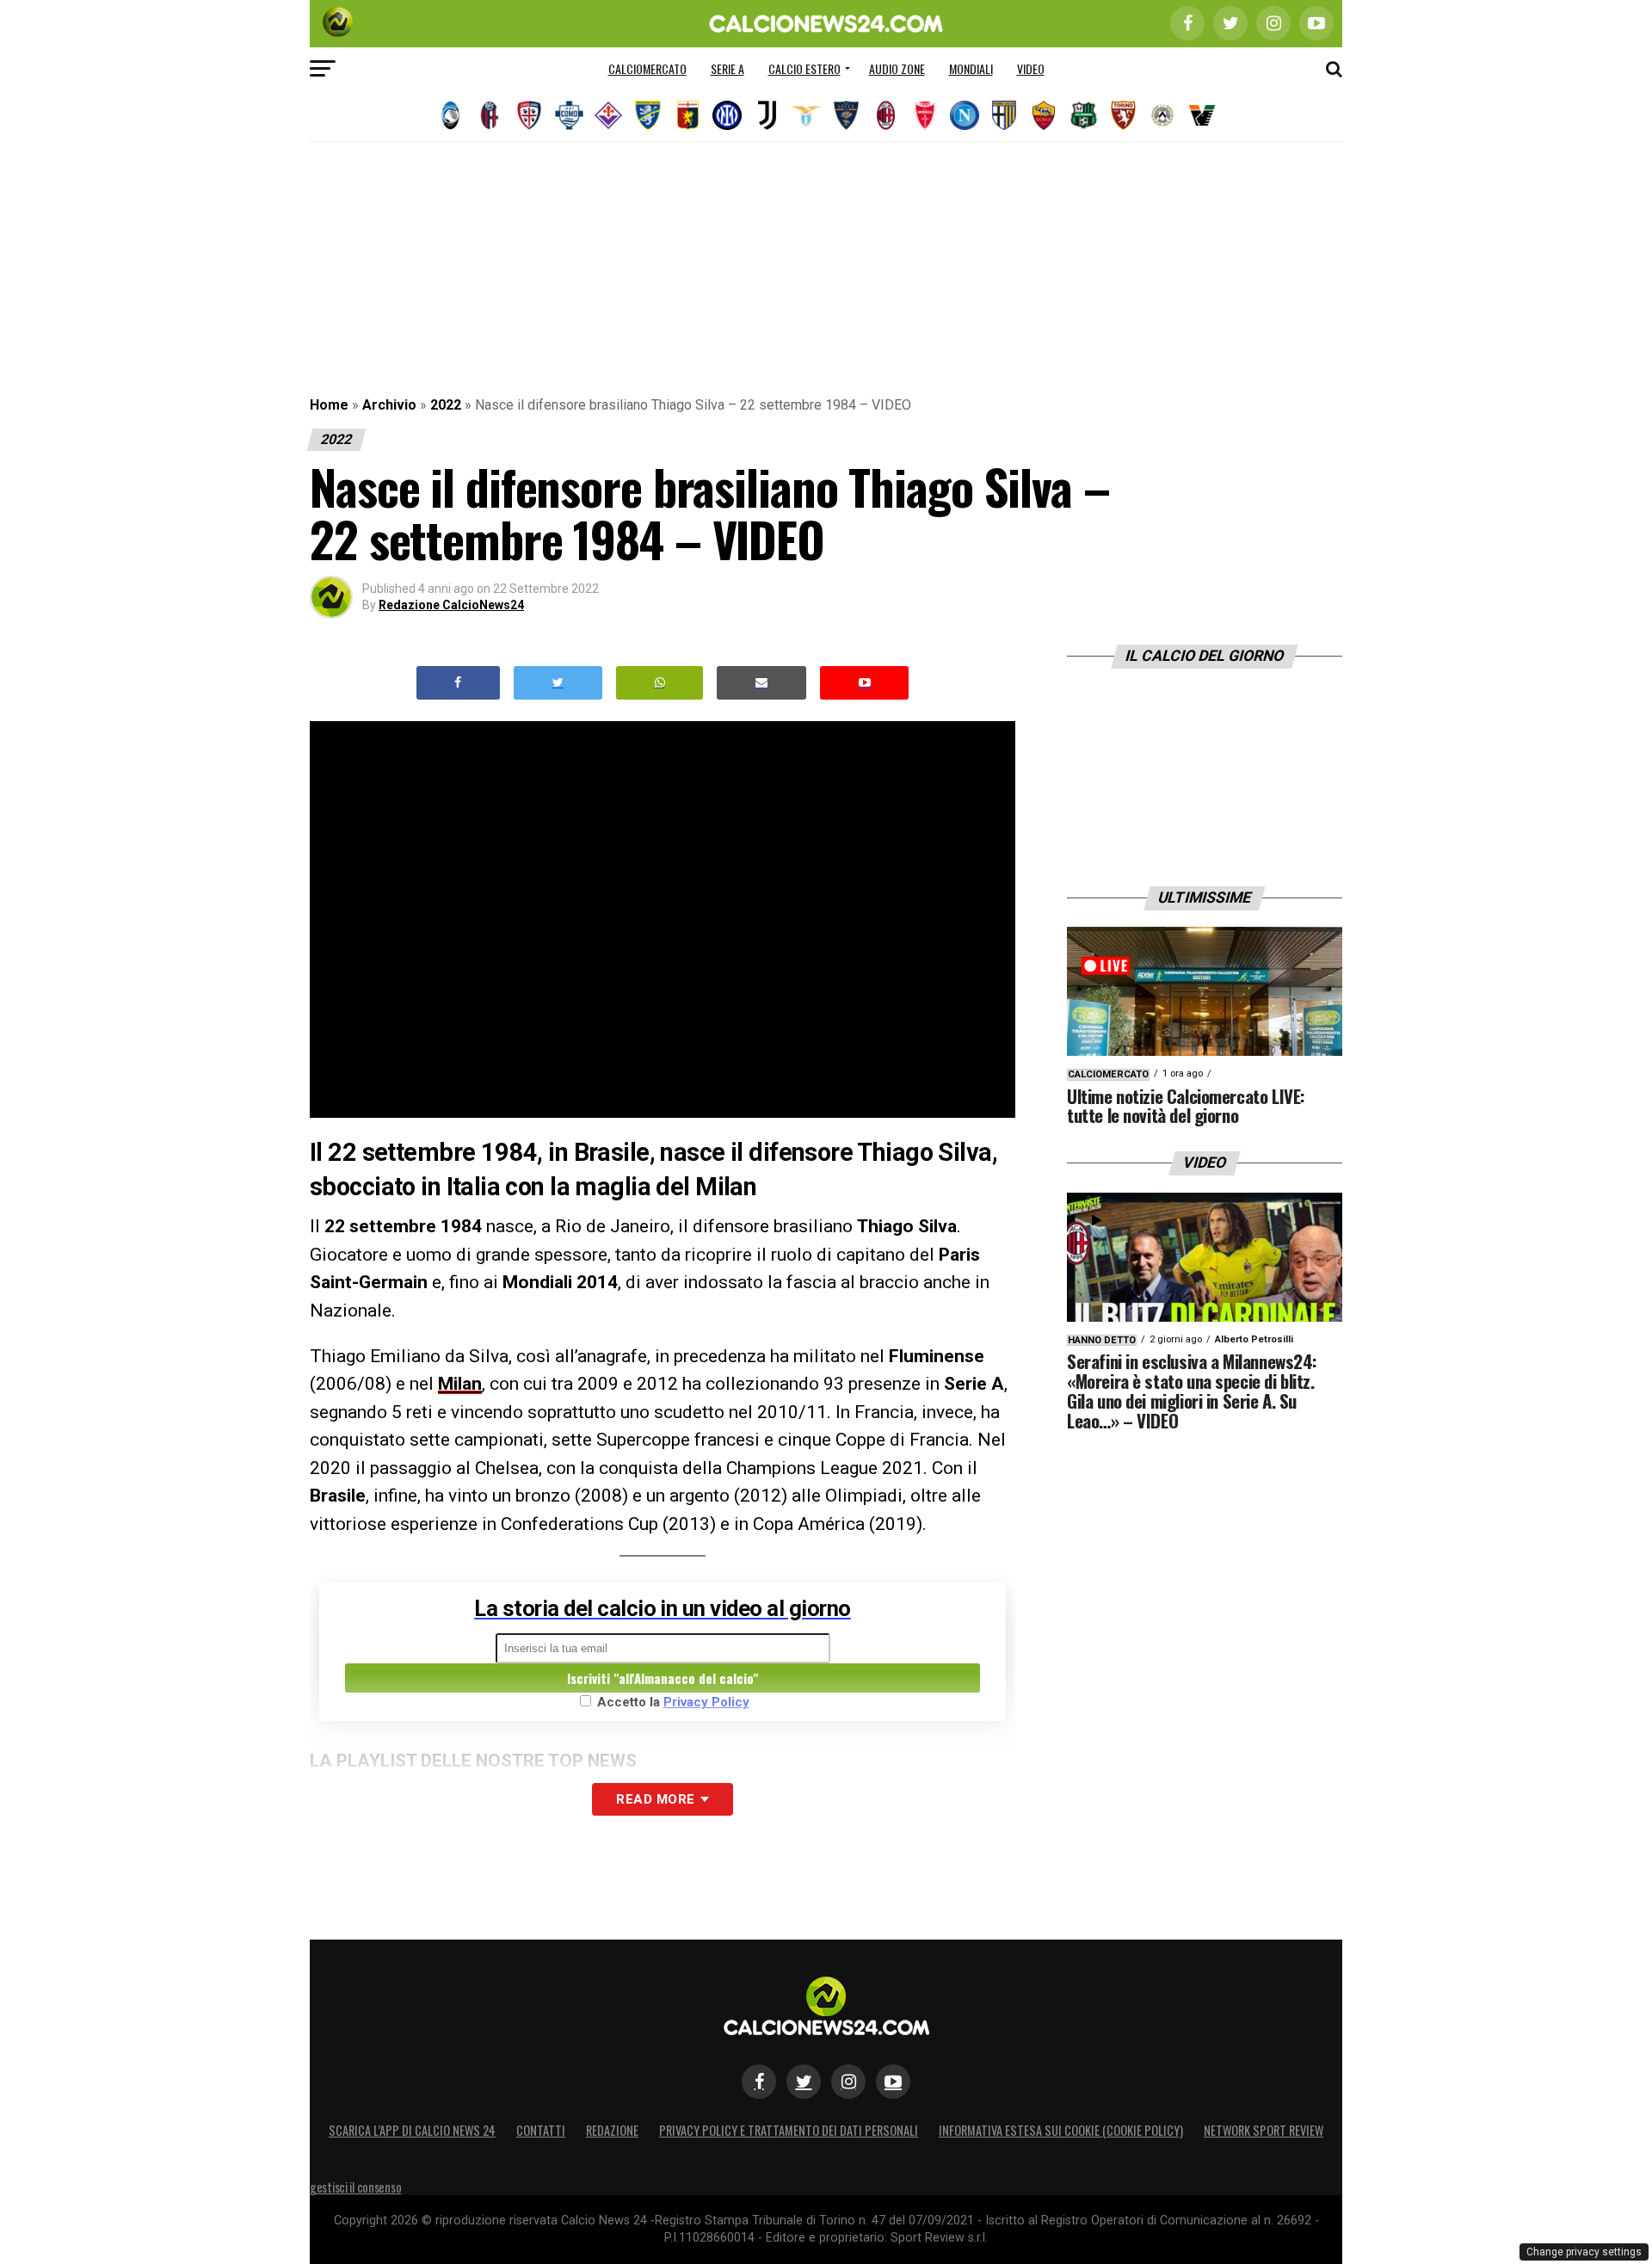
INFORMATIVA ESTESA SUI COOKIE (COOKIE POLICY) (1061, 2130)
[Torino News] (1123, 115)
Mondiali (971, 68)
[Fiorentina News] (608, 115)
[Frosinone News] (648, 115)
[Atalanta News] (450, 115)
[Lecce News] (846, 115)
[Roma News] (1044, 115)
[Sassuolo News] (1083, 115)
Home (329, 405)
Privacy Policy (706, 1702)
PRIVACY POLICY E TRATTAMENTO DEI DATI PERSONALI (789, 2130)
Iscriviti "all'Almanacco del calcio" (663, 1678)
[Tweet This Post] (558, 683)
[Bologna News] (490, 115)
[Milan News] (885, 115)
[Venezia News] (1202, 115)
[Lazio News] (806, 115)
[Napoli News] (965, 115)
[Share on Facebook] (459, 683)
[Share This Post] (660, 683)
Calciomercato (647, 68)
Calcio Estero (804, 68)
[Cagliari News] (529, 115)
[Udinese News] (1162, 115)
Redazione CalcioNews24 (451, 605)
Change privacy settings (1584, 2252)
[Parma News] (1004, 115)
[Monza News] (925, 115)
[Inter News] (727, 115)
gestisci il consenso (355, 2187)
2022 (446, 405)
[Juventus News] (767, 115)
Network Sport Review (1264, 2130)
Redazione (612, 2130)
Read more (655, 1799)
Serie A (727, 68)
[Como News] (569, 115)
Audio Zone (897, 68)
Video (1031, 68)
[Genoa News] (687, 115)
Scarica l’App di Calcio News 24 (412, 2130)
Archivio (389, 405)
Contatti (541, 2130)
